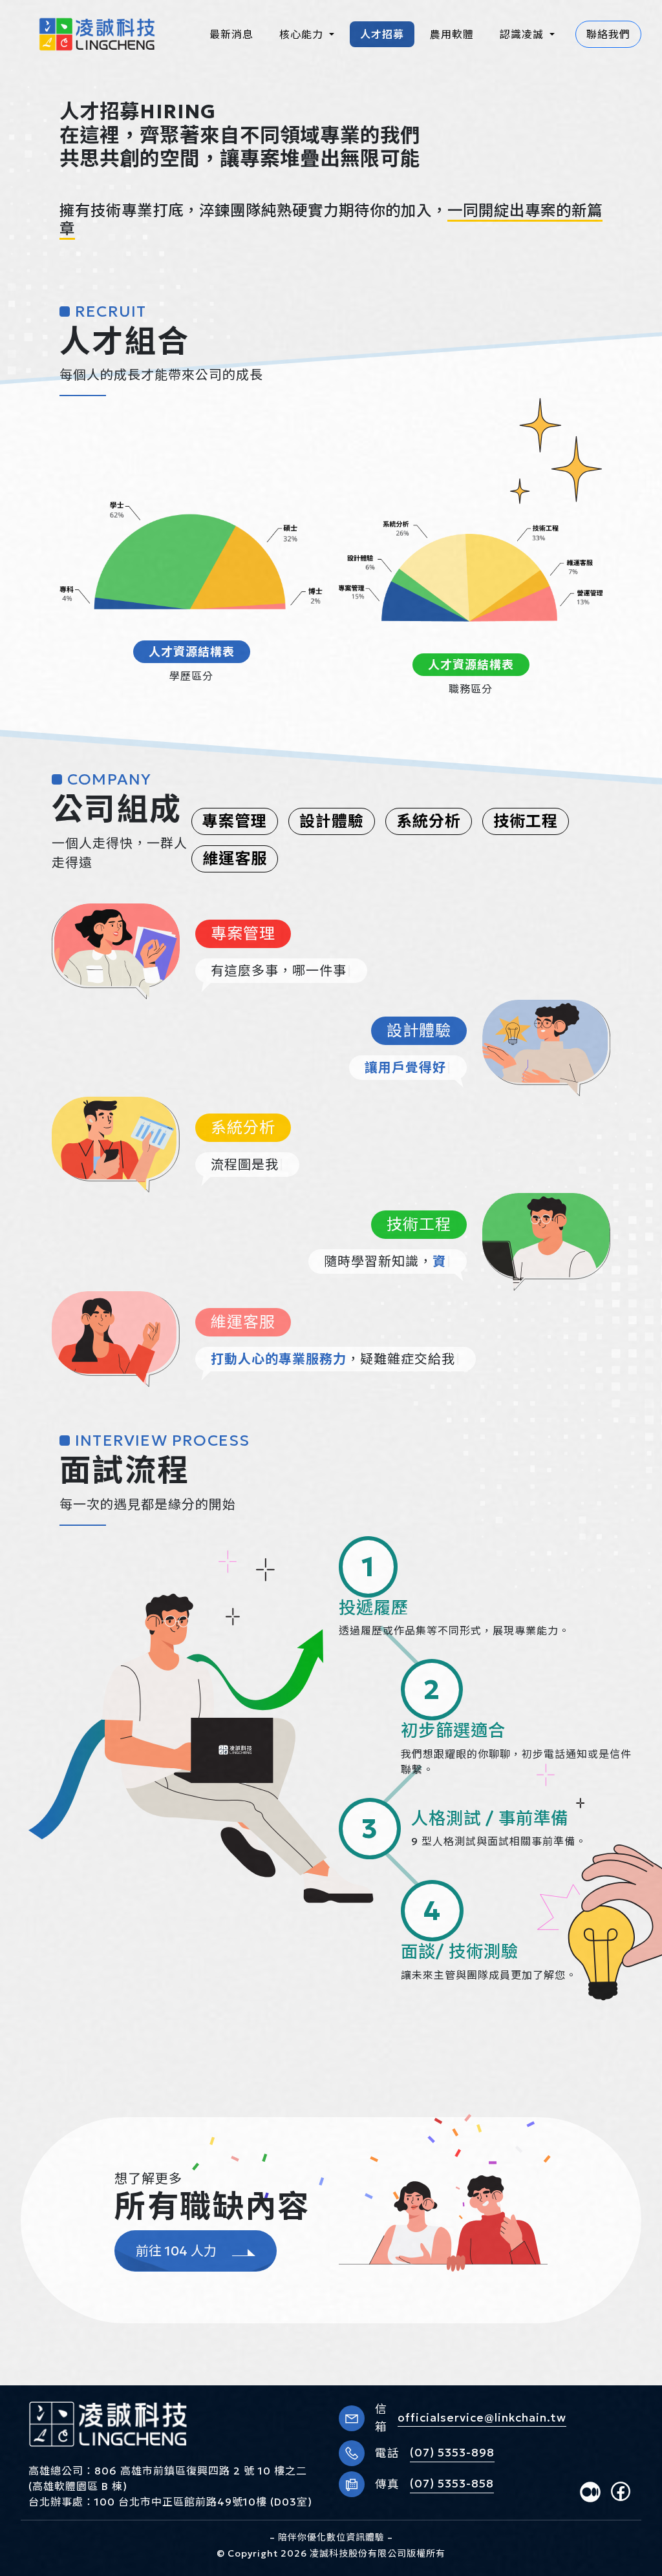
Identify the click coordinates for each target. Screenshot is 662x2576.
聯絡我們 (608, 34)
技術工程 (526, 821)
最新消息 (231, 34)
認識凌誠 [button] (523, 34)
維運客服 (235, 859)
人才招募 (382, 34)
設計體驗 (332, 821)
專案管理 (235, 821)
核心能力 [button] (303, 34)
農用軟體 (452, 34)
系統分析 (429, 821)
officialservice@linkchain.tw (482, 2418)
